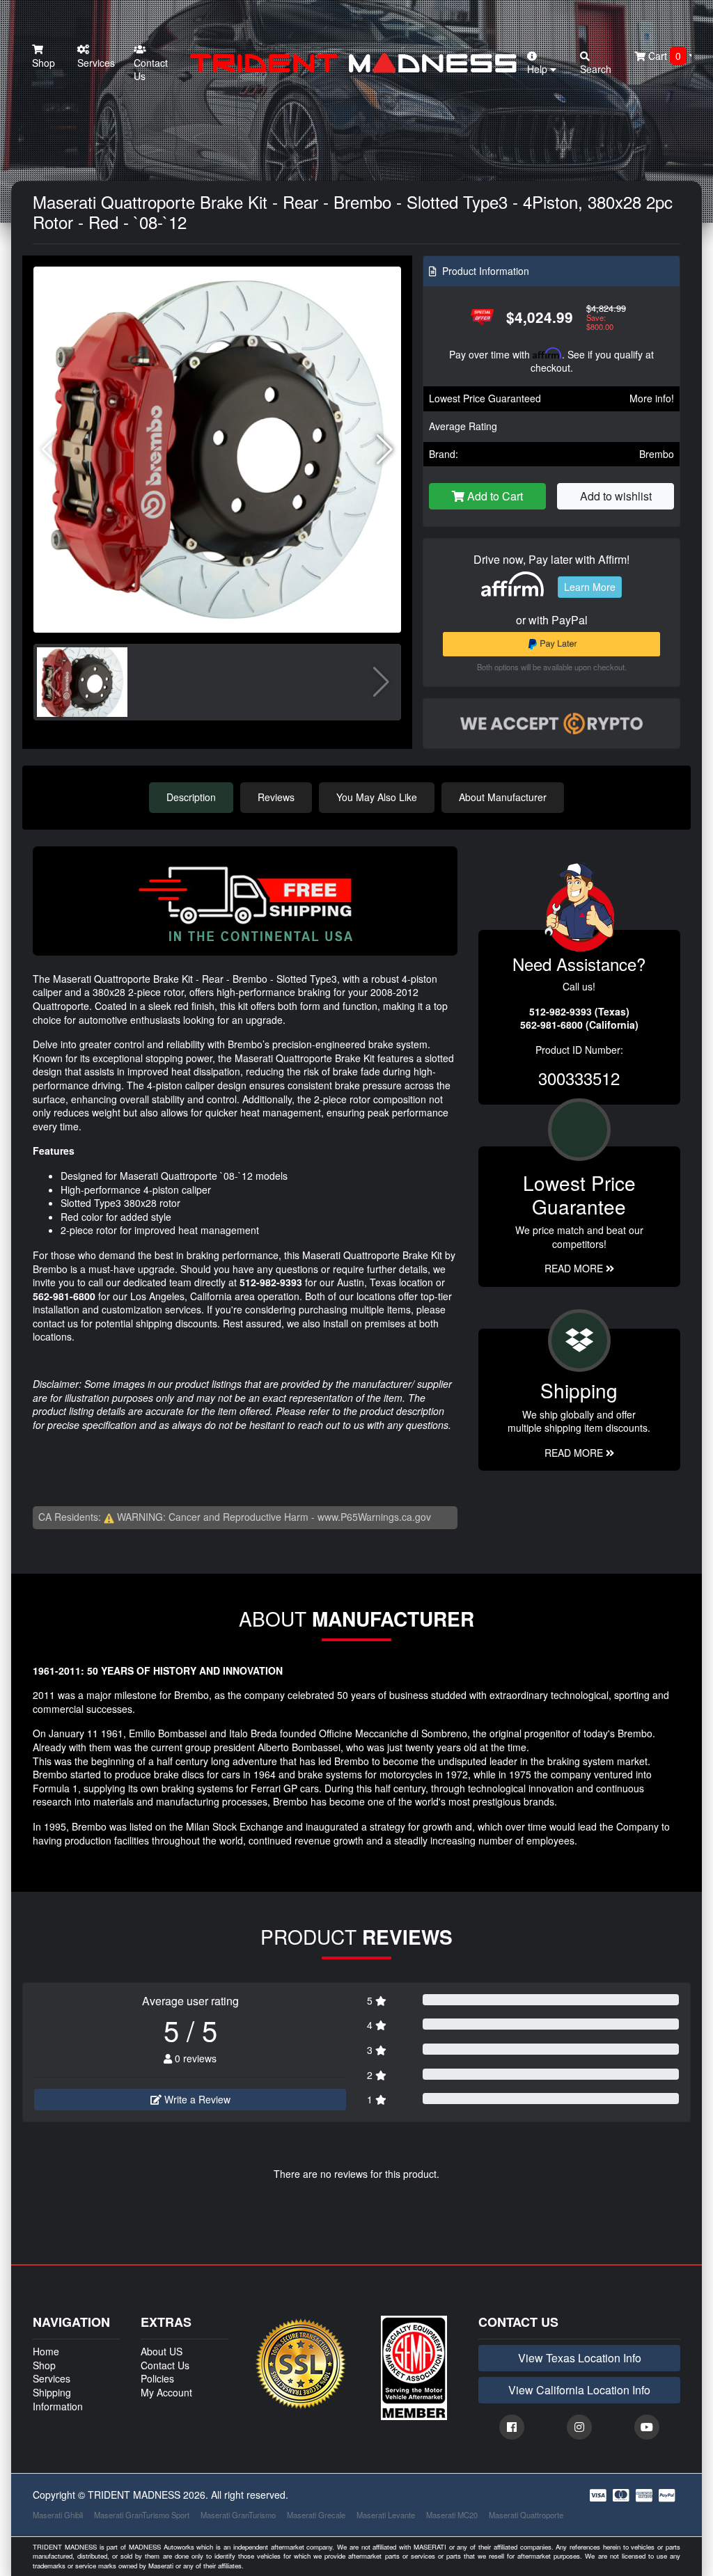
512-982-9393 (271, 1282)
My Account (166, 2392)
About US (162, 2351)
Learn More (590, 587)
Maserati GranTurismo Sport (142, 2515)
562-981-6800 (64, 1296)
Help (539, 69)
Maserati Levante (386, 2515)
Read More (575, 1268)
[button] (385, 450)
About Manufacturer (503, 797)
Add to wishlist (616, 496)
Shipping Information (58, 2399)
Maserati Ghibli (58, 2515)
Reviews (276, 797)
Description (191, 797)
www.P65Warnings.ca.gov (374, 1517)
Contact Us (151, 70)
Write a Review (196, 2099)
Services (96, 63)
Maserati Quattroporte (526, 2515)
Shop (44, 63)
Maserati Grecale (316, 2515)
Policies (157, 2378)
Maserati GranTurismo (238, 2515)
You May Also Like (377, 797)
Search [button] (596, 69)
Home (46, 2351)
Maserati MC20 (452, 2515)
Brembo (657, 454)
